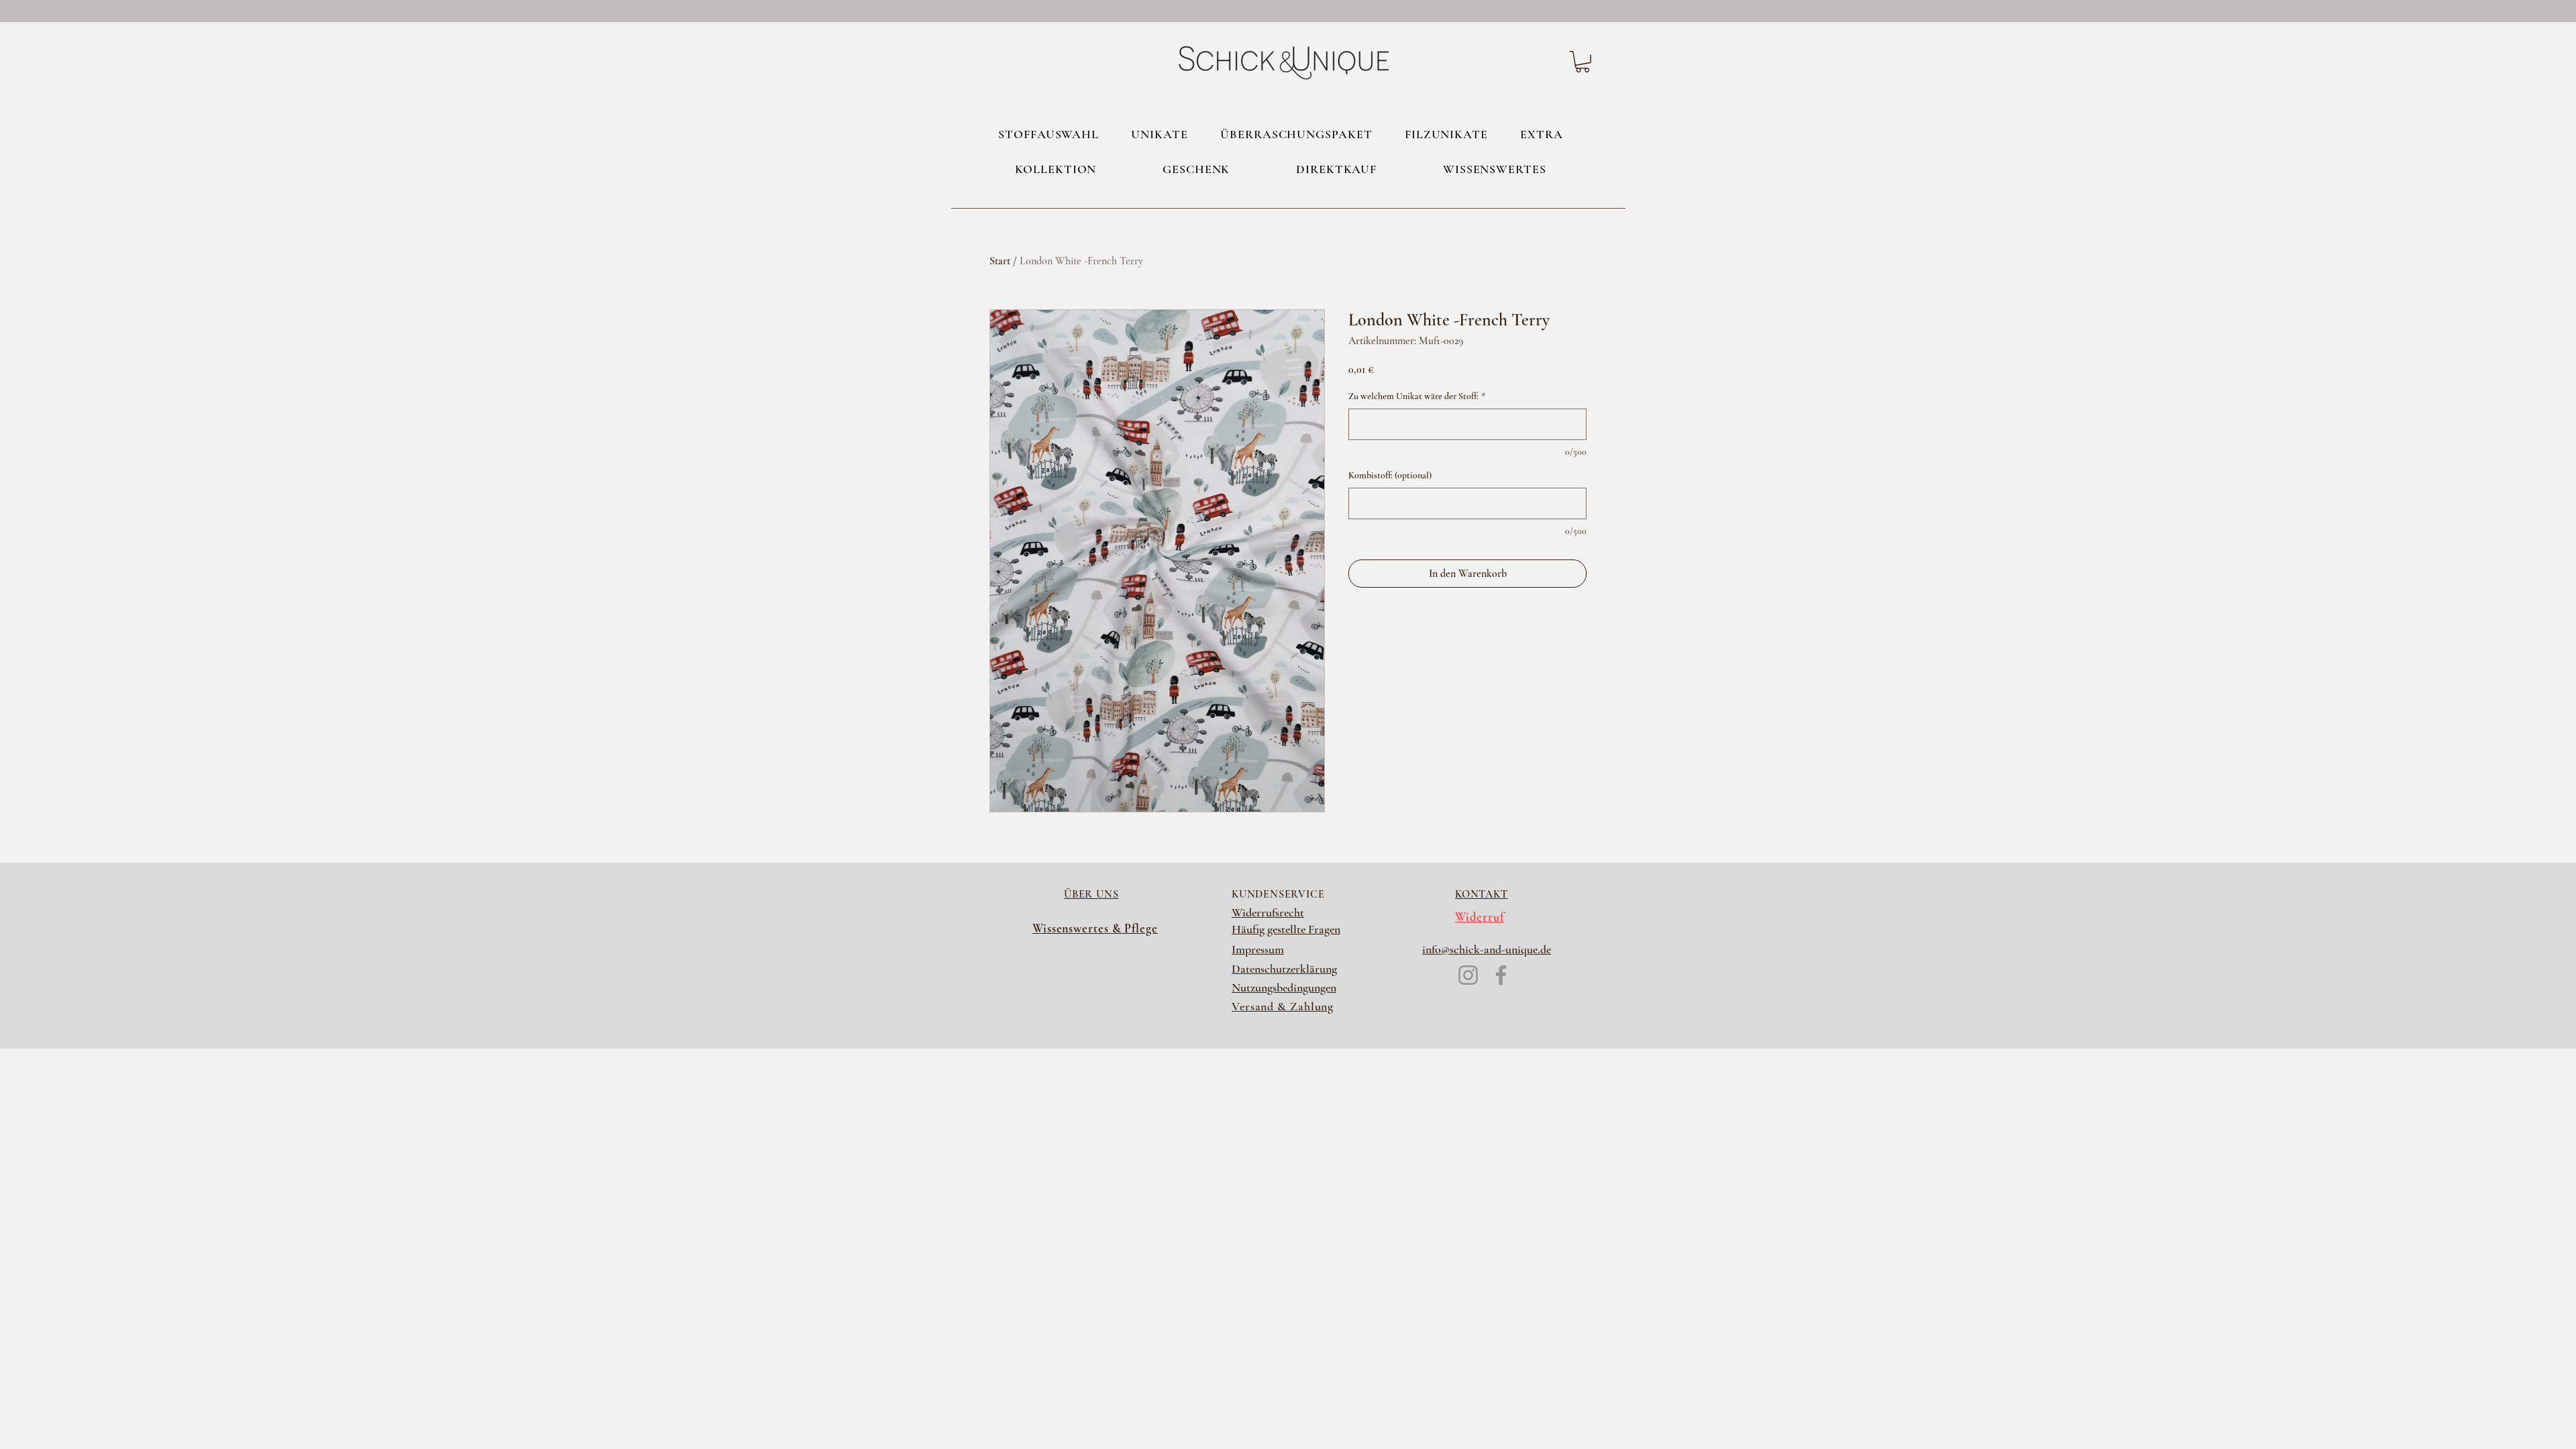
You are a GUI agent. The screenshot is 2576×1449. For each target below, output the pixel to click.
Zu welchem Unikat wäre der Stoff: (1417, 396)
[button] (1582, 62)
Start (1000, 261)
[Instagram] (1468, 975)
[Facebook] (1501, 975)
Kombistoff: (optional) (1390, 475)
